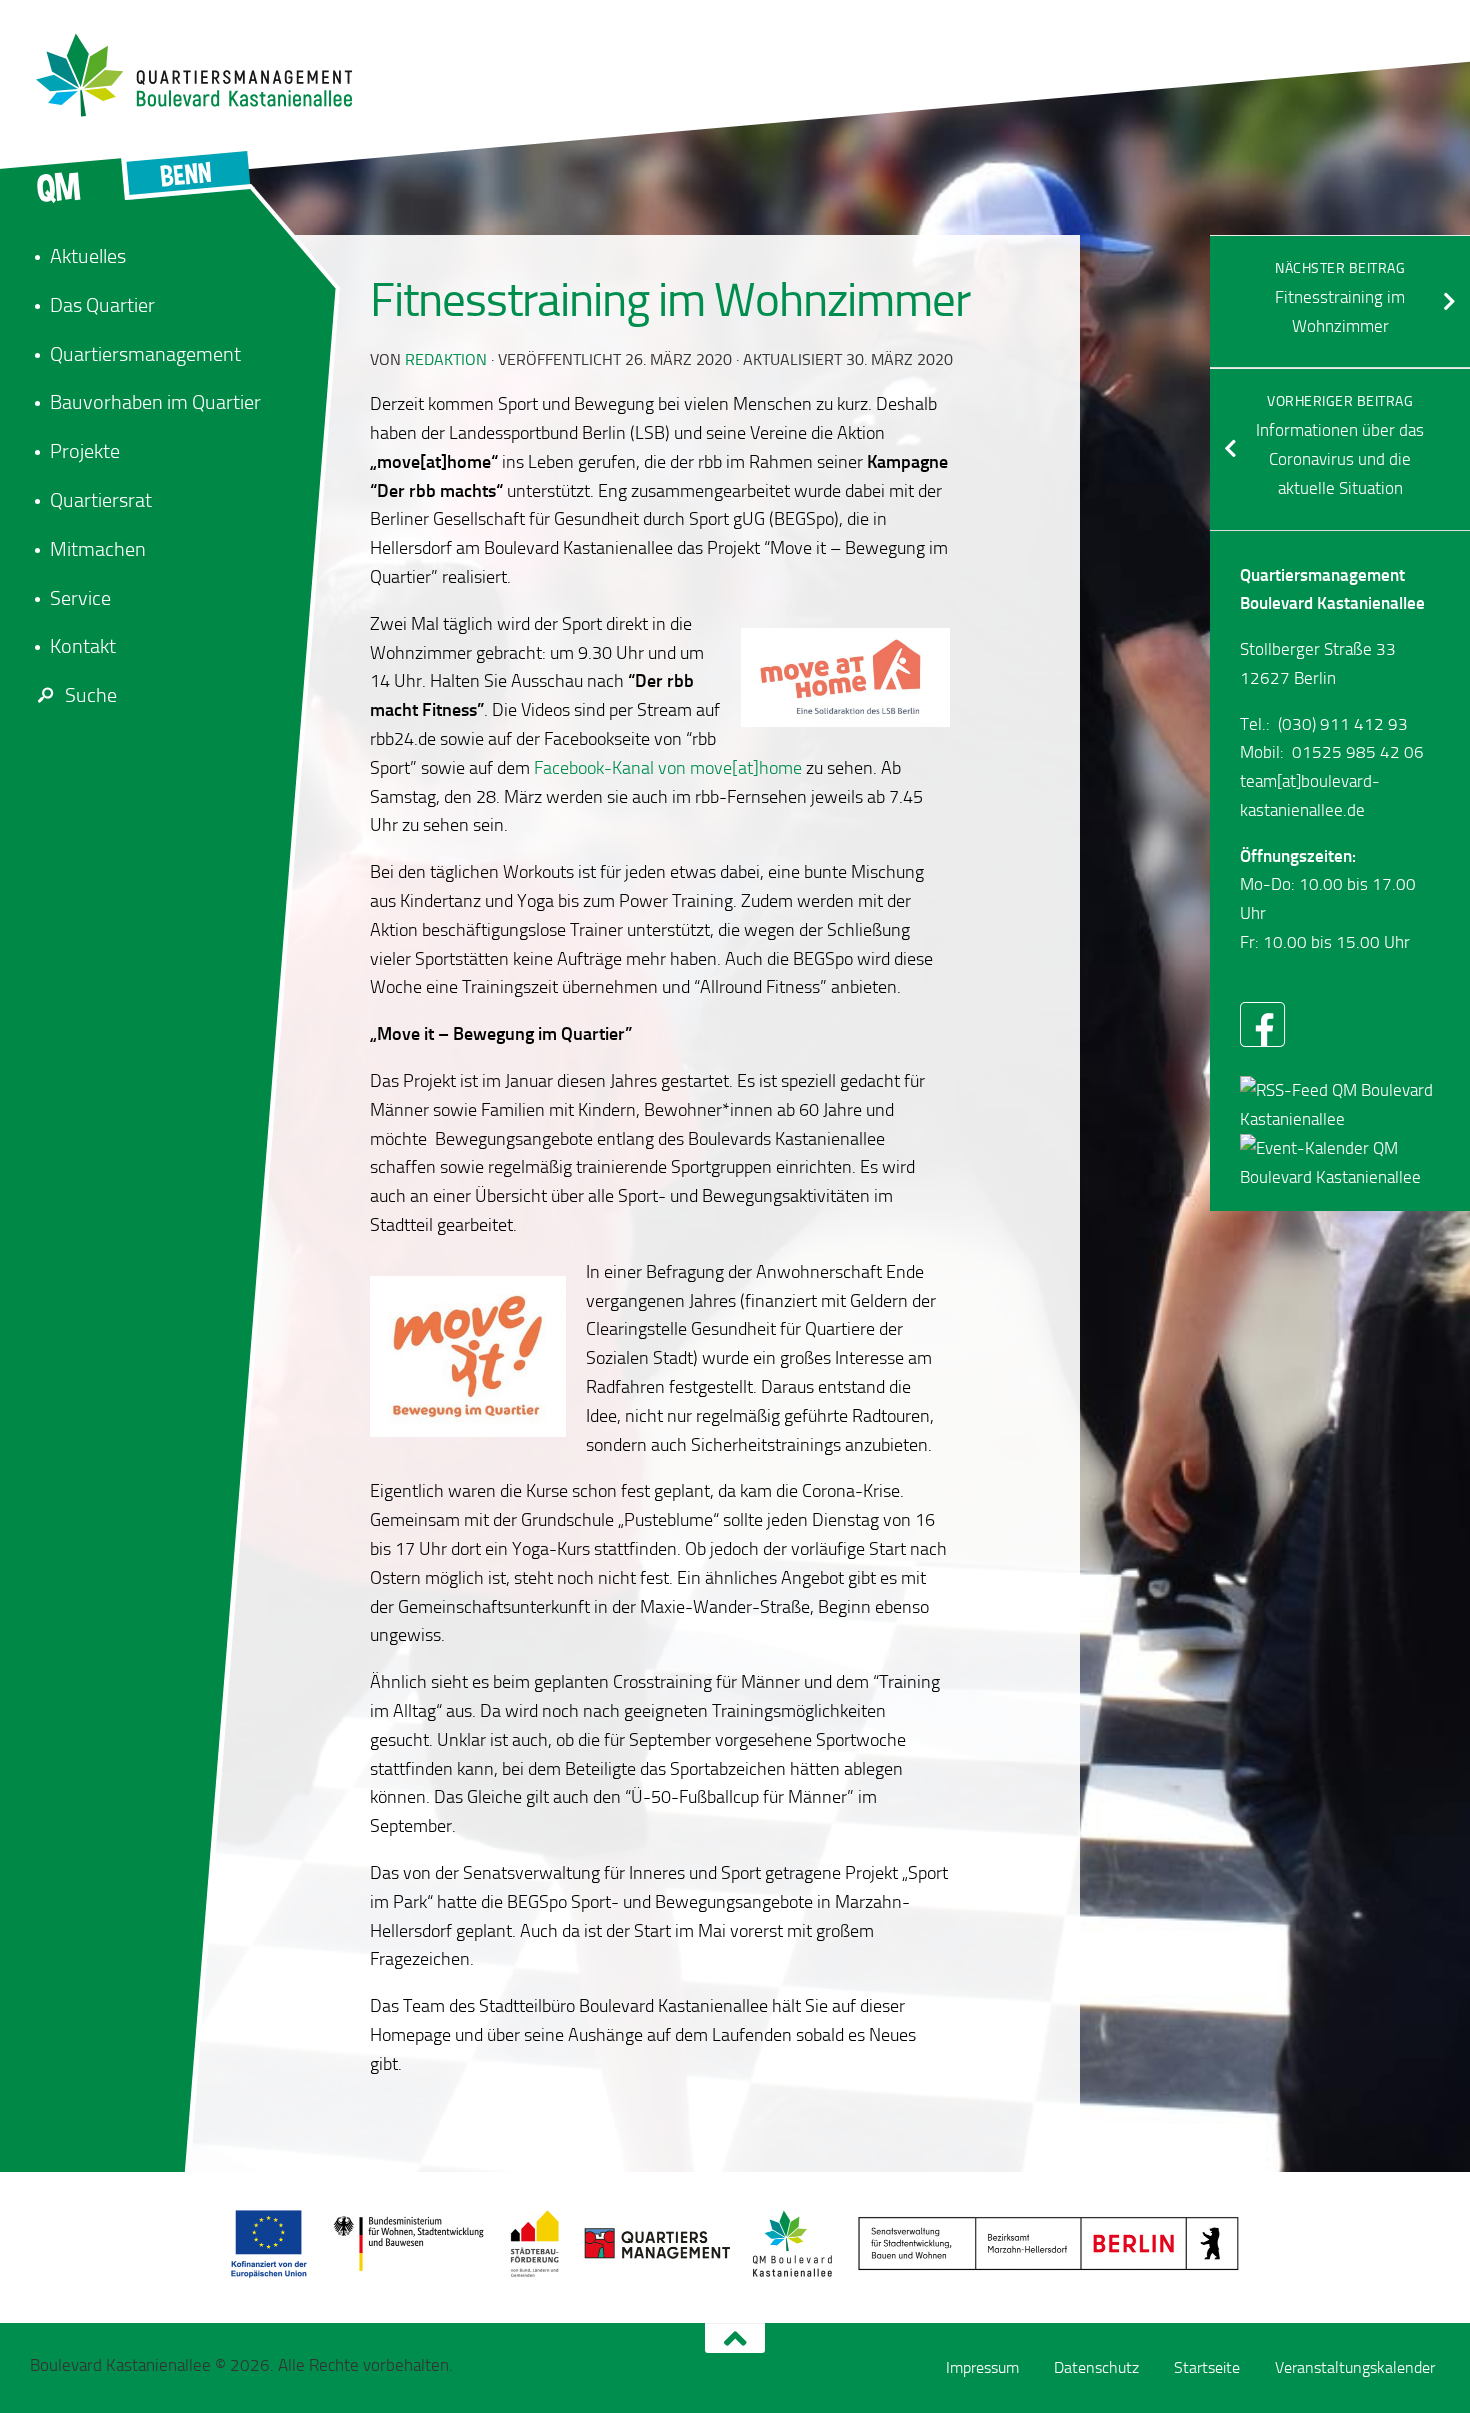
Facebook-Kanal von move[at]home (668, 768)
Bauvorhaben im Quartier (155, 402)
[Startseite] (205, 75)
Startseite (1207, 2367)
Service (80, 598)
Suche (91, 695)
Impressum (982, 2367)
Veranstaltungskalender (1355, 2367)
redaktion (446, 359)
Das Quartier (102, 305)
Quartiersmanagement (145, 354)
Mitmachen (98, 549)
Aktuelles (88, 256)
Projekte (85, 451)
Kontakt (83, 646)
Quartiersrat (101, 500)
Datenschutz (1096, 2367)
